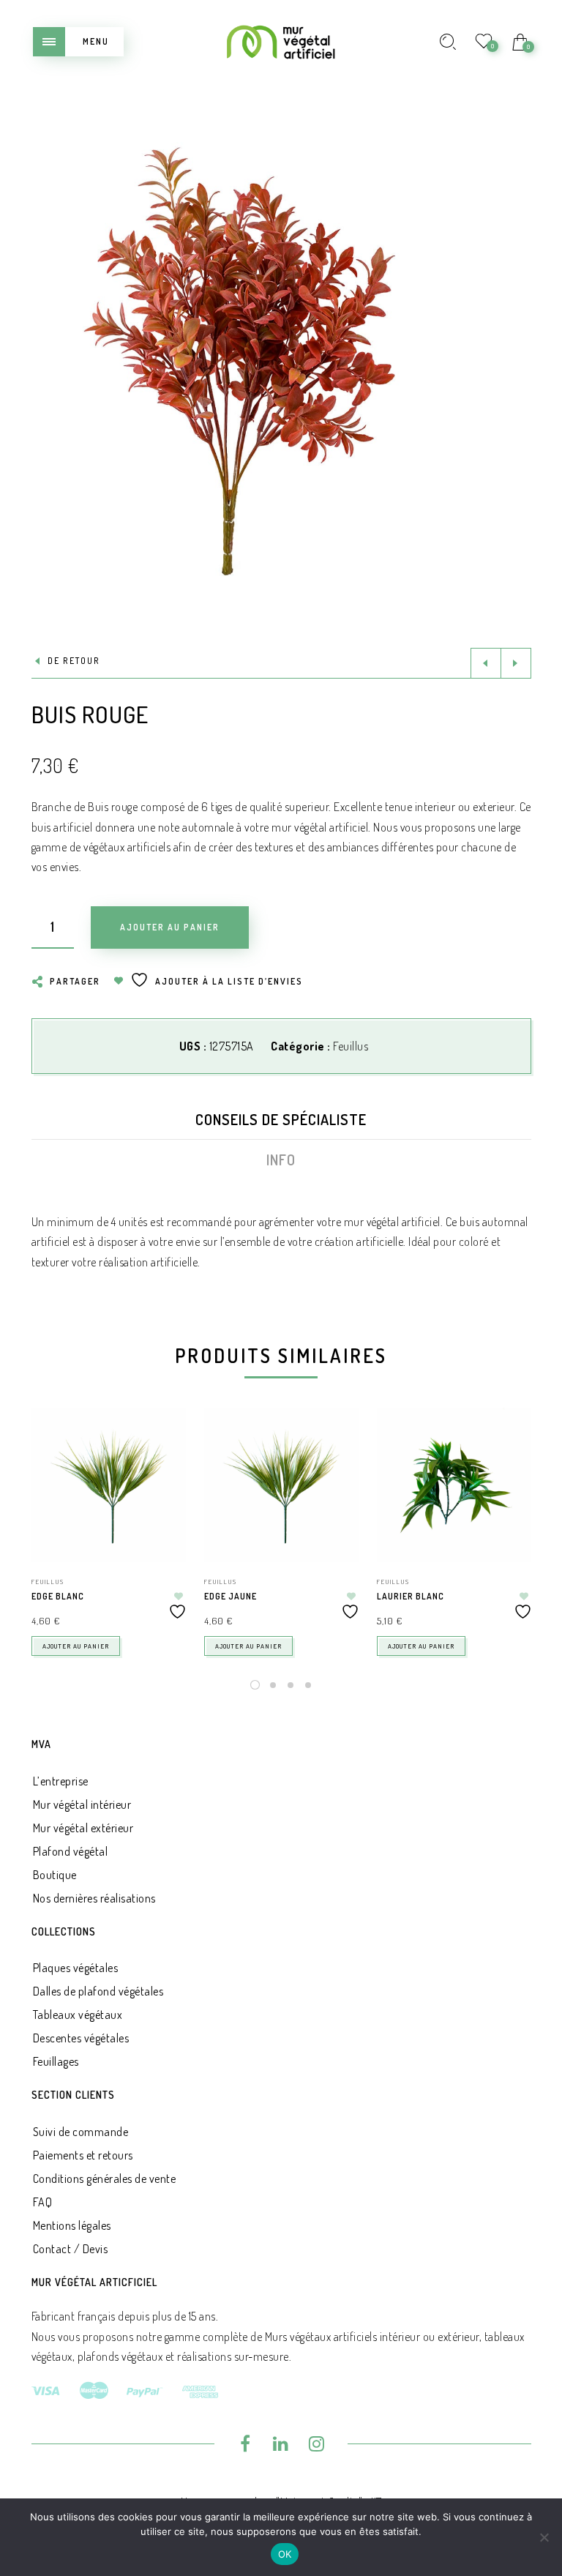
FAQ (43, 2202)
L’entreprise (61, 1781)
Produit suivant (516, 663)
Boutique (55, 1875)
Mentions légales (72, 2225)
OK (285, 2554)
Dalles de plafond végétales (98, 1991)
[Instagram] (316, 2446)
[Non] (544, 2537)
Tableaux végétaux (78, 2015)
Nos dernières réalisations (94, 1898)
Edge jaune (231, 1596)
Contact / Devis (71, 2249)
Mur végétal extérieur (83, 1828)
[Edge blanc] (109, 1485)
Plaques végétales (76, 1968)
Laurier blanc (411, 1596)
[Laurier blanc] (454, 1485)
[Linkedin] (281, 2446)
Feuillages (56, 2061)
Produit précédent (486, 663)
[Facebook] (246, 2446)
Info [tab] (281, 1160)
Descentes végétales (81, 2038)
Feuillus (351, 1046)
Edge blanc (58, 1596)
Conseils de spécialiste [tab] (281, 1119)
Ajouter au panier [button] (76, 1646)
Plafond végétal (71, 1851)
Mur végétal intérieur (82, 1804)
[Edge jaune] (281, 1485)
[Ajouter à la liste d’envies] (179, 1606)
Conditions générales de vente (105, 2179)
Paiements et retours (83, 2155)
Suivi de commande (81, 2132)
